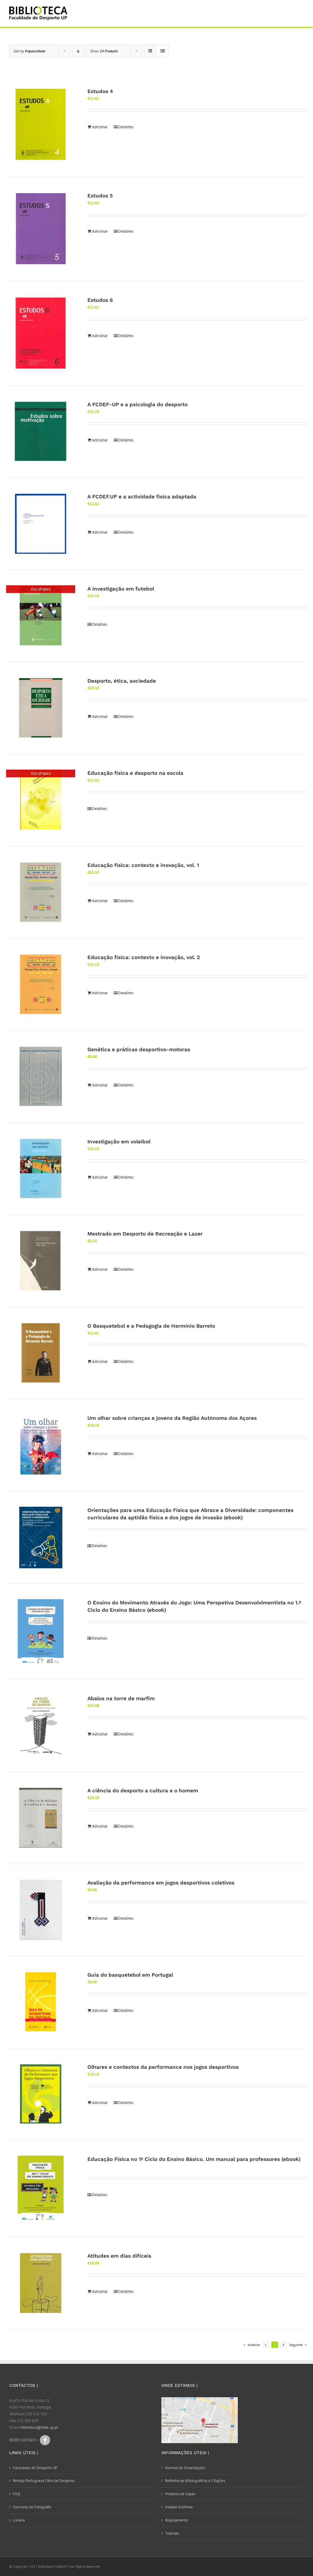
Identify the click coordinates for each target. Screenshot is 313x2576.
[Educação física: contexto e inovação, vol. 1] (41, 892)
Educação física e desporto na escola (135, 773)
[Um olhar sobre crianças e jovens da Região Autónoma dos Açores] (41, 1445)
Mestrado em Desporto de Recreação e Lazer (145, 1234)
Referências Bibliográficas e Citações (195, 2481)
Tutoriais (172, 2533)
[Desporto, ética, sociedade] (41, 708)
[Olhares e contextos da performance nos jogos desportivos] (41, 2094)
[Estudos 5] (41, 229)
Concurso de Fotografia (32, 2507)
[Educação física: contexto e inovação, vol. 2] (41, 984)
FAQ (17, 2494)
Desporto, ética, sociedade (122, 681)
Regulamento (176, 2520)
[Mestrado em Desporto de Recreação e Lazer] (41, 1261)
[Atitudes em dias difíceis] (41, 2283)
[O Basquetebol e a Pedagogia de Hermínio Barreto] (41, 1353)
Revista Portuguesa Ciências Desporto (44, 2481)
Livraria (19, 2520)
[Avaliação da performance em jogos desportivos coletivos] (41, 1910)
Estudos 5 (100, 196)
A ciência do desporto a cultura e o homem (143, 1790)
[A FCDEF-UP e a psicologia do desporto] (41, 432)
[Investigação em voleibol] (41, 1169)
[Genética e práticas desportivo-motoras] (41, 1077)
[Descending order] (78, 51)
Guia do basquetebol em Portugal (130, 1975)
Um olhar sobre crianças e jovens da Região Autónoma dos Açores (172, 1418)
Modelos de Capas (180, 2494)
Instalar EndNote (179, 2507)
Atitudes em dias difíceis (119, 2256)
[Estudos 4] (41, 125)
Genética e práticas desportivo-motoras (139, 1049)
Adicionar (100, 127)
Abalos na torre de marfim (121, 1698)
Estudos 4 (100, 91)
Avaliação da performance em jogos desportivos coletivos (161, 1883)
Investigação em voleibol (119, 1142)
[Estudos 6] (41, 333)
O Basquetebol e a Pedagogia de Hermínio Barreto (151, 1326)
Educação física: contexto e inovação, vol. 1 (143, 865)
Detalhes (126, 127)
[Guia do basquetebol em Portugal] (41, 2002)
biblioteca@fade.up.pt (39, 2427)
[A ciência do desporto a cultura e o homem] (41, 1818)
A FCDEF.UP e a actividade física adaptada (142, 497)
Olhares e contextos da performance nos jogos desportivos (163, 2067)
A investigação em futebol (121, 589)
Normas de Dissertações (185, 2468)
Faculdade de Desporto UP (35, 2468)
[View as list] (162, 51)
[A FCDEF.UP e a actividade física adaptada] (41, 524)
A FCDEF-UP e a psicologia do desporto (138, 404)
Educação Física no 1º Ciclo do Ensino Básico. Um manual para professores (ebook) (194, 2159)
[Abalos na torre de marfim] (41, 1726)
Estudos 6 (100, 300)
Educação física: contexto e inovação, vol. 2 (144, 957)
